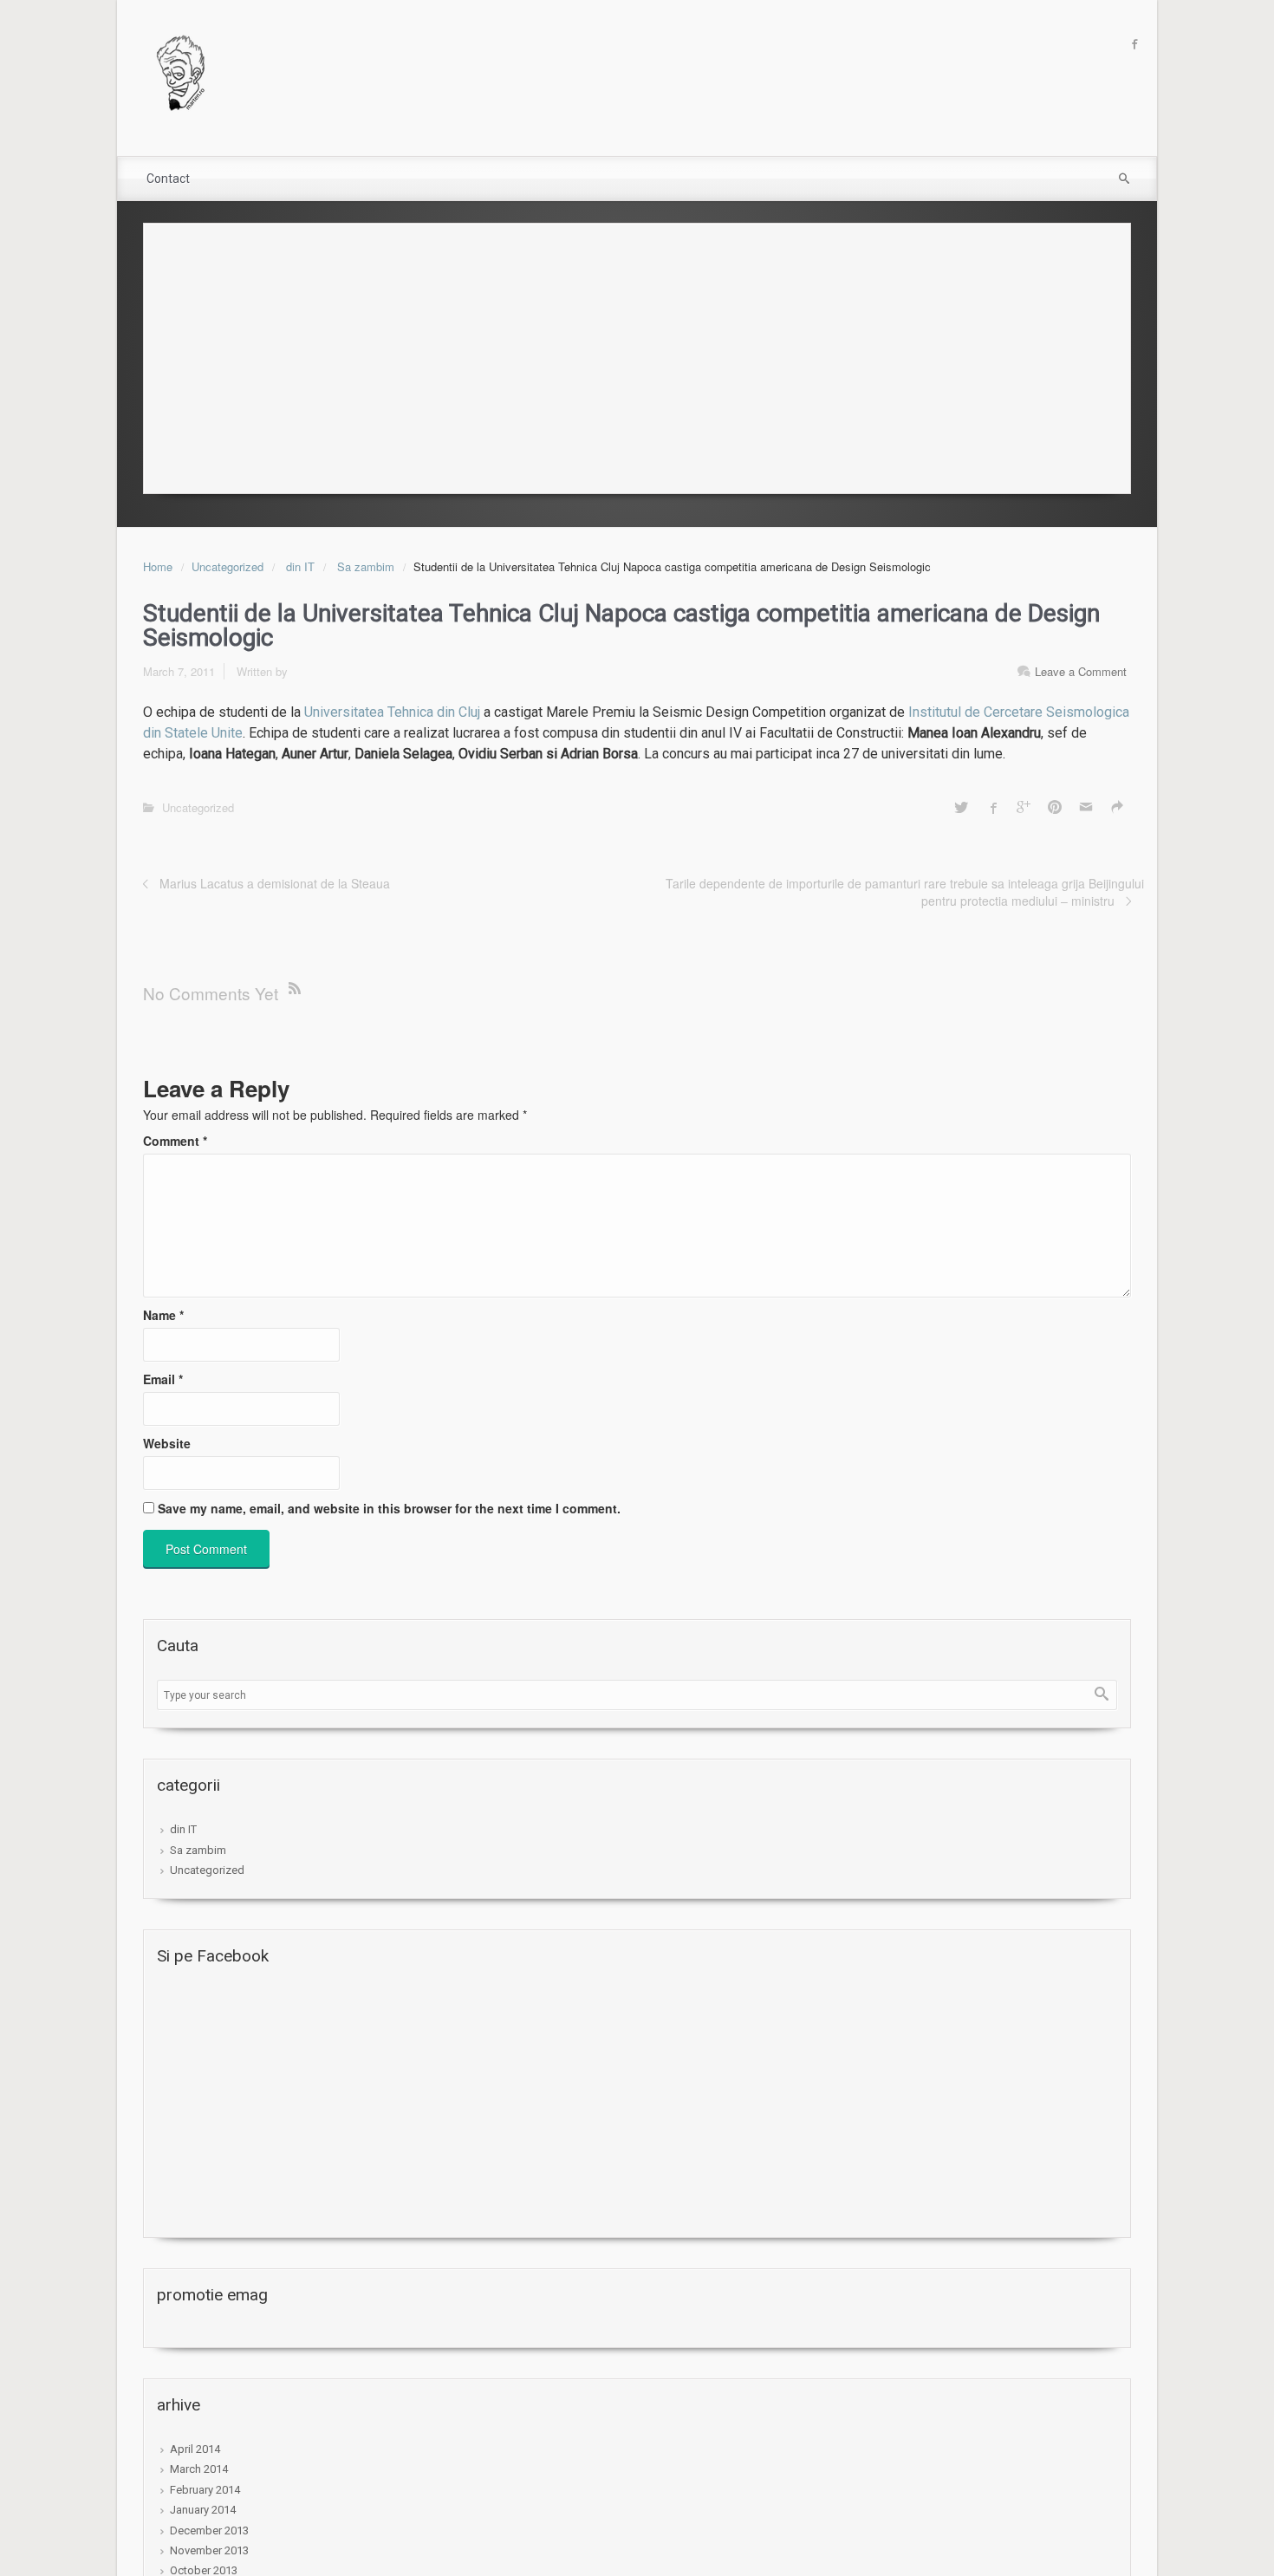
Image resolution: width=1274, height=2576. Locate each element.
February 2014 (205, 2490)
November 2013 (209, 2550)
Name (163, 1315)
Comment (175, 1141)
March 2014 (199, 2469)
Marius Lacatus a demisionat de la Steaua (275, 883)
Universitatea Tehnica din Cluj (392, 712)
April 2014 (195, 2449)
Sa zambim (366, 566)
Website (167, 1443)
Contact (168, 179)
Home (158, 566)
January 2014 (203, 2510)
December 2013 (209, 2530)
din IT (300, 566)
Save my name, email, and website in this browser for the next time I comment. (389, 1508)
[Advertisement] (637, 354)
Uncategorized (227, 566)
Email (163, 1379)
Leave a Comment (1081, 671)
